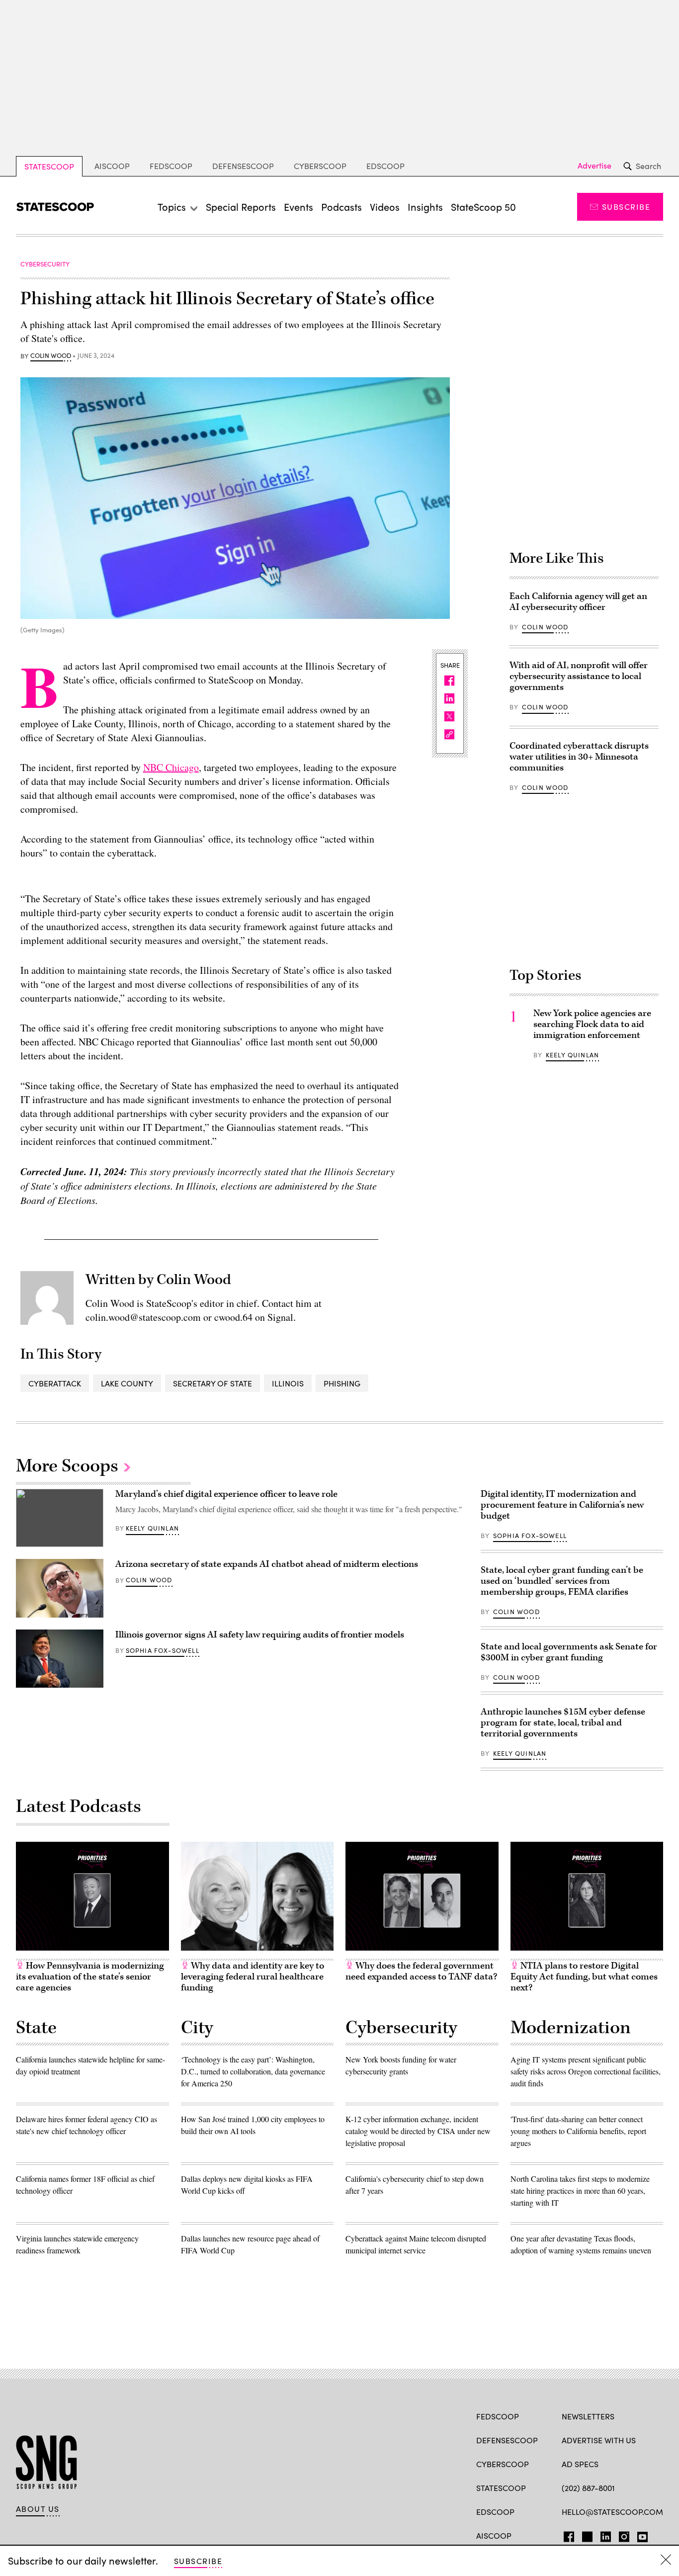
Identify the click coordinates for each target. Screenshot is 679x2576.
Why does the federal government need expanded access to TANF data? (421, 1971)
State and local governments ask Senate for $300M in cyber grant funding (569, 1652)
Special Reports (241, 207)
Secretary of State (212, 1383)
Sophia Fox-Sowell (163, 1650)
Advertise (594, 166)
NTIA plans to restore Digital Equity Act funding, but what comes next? (584, 1977)
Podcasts (341, 207)
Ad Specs (580, 2464)
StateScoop (49, 166)
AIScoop (112, 166)
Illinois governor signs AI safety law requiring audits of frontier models (260, 1635)
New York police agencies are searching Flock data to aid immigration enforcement (592, 1024)
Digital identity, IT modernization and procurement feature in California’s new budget (562, 1505)
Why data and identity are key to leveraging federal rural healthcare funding (253, 1977)
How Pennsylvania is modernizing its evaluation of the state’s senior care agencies (90, 1977)
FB (566, 2535)
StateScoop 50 (483, 207)
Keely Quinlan (572, 1055)
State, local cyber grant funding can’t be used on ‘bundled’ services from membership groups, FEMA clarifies (562, 1581)
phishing (342, 1383)
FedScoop (171, 166)
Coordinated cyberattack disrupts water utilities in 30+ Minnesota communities (579, 757)
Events (298, 207)
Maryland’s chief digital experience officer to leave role (226, 1494)
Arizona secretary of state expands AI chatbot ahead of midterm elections (267, 1564)
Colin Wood (51, 356)
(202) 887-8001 (588, 2488)
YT (640, 2535)
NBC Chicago (171, 767)
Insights (425, 207)
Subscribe (626, 207)
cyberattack (55, 1383)
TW (586, 2535)
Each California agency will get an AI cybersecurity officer (578, 602)
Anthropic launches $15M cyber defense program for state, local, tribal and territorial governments (563, 1723)
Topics (172, 207)
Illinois (288, 1383)
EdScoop (385, 166)
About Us (38, 2509)
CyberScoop (320, 166)
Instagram (624, 2535)
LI (602, 2535)
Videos (385, 207)
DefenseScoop (243, 166)
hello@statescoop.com (612, 2512)
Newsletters (588, 2416)
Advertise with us (599, 2440)
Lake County (127, 1383)
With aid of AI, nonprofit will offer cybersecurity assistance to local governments (579, 676)
